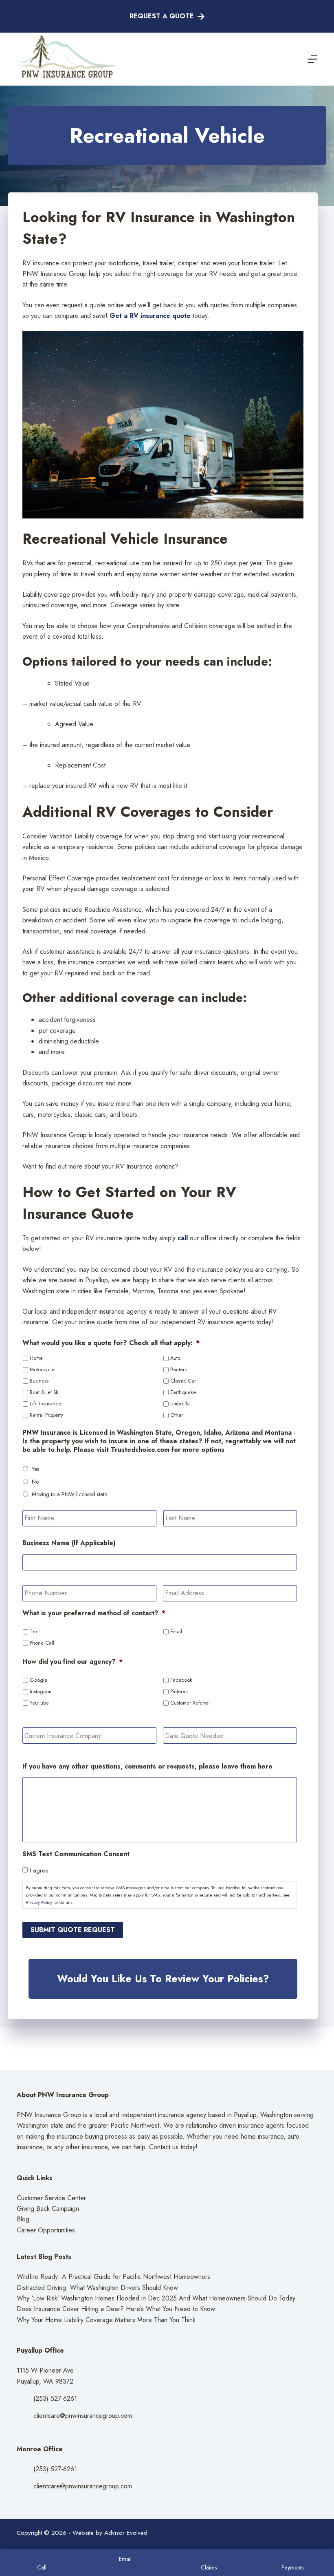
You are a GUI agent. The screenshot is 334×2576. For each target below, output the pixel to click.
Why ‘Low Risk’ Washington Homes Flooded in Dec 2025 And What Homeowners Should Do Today (156, 2298)
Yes (35, 1469)
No (35, 1482)
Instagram (41, 1692)
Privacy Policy (39, 1902)
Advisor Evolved (126, 2533)
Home (36, 1358)
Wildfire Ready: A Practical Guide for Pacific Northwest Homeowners (113, 2277)
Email (176, 1632)
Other (177, 1415)
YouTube (39, 1703)
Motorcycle (42, 1370)
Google (38, 1680)
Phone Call (42, 1643)
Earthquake (183, 1392)
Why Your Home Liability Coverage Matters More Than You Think (106, 2320)
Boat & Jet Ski (45, 1392)
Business (39, 1381)
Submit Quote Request (73, 1930)
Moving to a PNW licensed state (69, 1494)
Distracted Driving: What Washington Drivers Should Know (97, 2288)
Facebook (181, 1680)
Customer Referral (190, 1703)
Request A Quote (162, 16)
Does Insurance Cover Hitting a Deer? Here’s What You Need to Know (116, 2309)
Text (34, 1632)
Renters (178, 1370)
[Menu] (312, 59)
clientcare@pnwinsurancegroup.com (83, 2416)
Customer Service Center (51, 2198)
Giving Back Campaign (48, 2209)
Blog (23, 2219)
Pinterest (179, 1692)
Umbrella (180, 1404)
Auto (175, 1358)
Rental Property (46, 1415)
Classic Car (183, 1381)
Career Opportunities (46, 2230)
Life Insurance (45, 1404)
